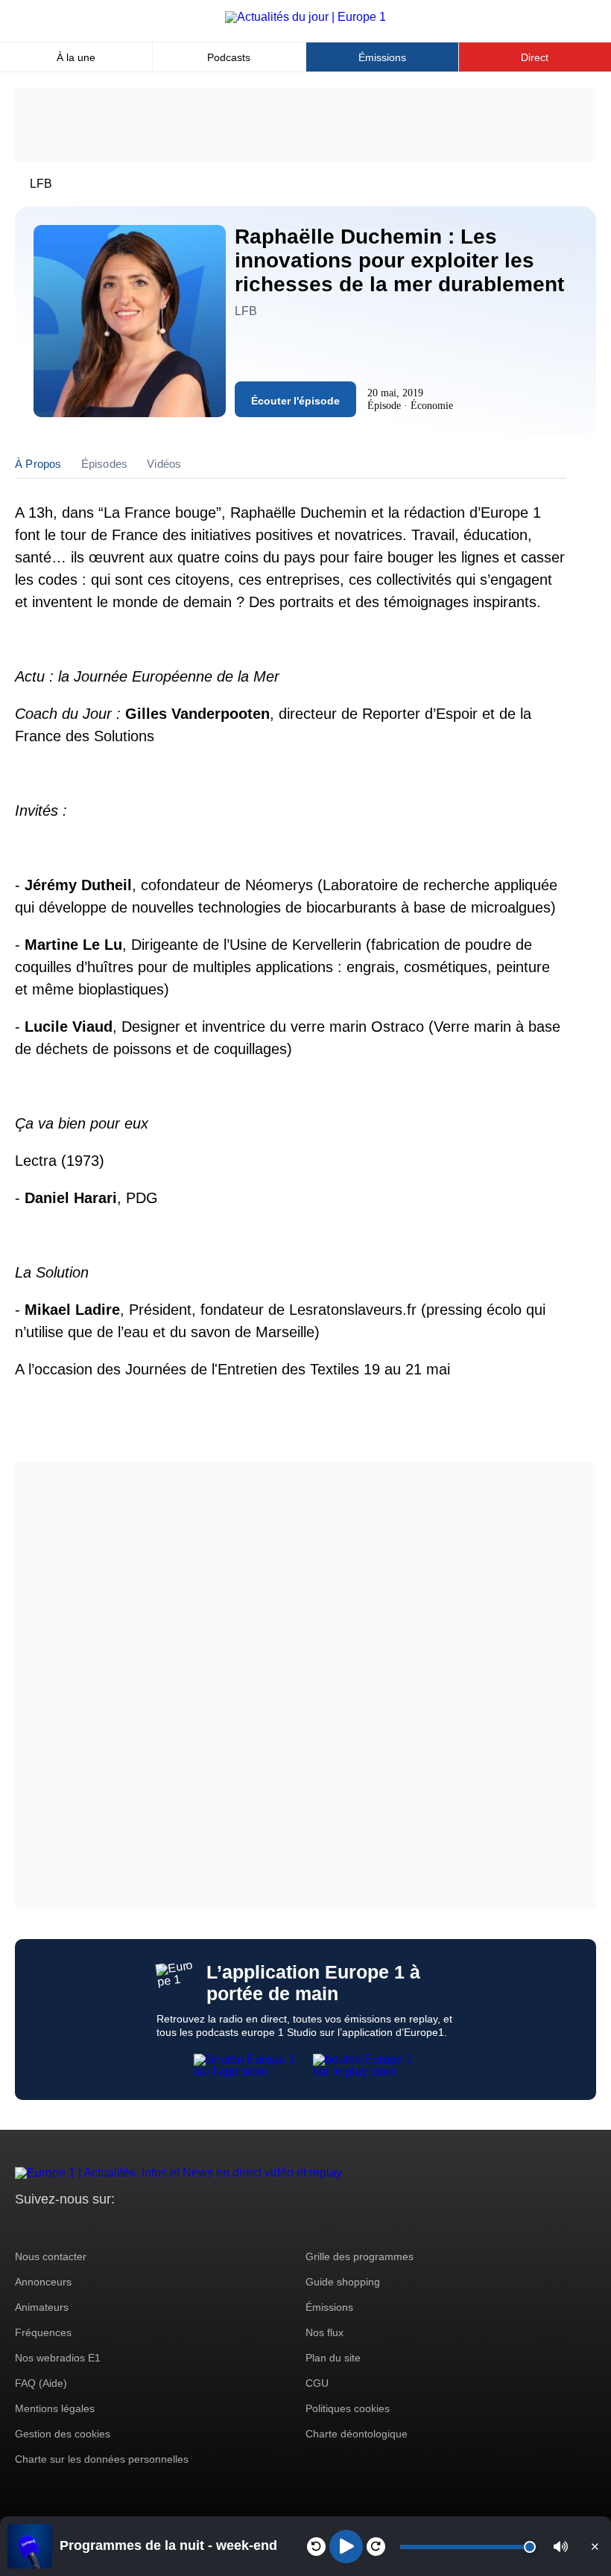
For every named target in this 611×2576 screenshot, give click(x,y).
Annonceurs (43, 2282)
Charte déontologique (357, 2434)
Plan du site (333, 2358)
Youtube (100, 2227)
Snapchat (126, 2227)
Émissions (382, 57)
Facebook (75, 2227)
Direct (535, 57)
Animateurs (42, 2307)
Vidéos (164, 464)
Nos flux (325, 2332)
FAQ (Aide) (41, 2383)
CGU (317, 2383)
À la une (76, 57)
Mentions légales (55, 2408)
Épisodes (105, 464)
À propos (38, 464)
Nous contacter (51, 2256)
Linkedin (151, 2227)
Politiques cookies (348, 2408)
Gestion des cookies (63, 2434)
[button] (561, 2547)
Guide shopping (343, 2282)
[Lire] (346, 2547)
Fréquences (43, 2332)
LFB (41, 184)
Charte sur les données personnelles (102, 2459)
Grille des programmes (360, 2256)
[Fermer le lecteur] (595, 2546)
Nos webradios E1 (58, 2358)
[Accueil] (305, 17)
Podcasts (229, 57)
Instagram (50, 2227)
